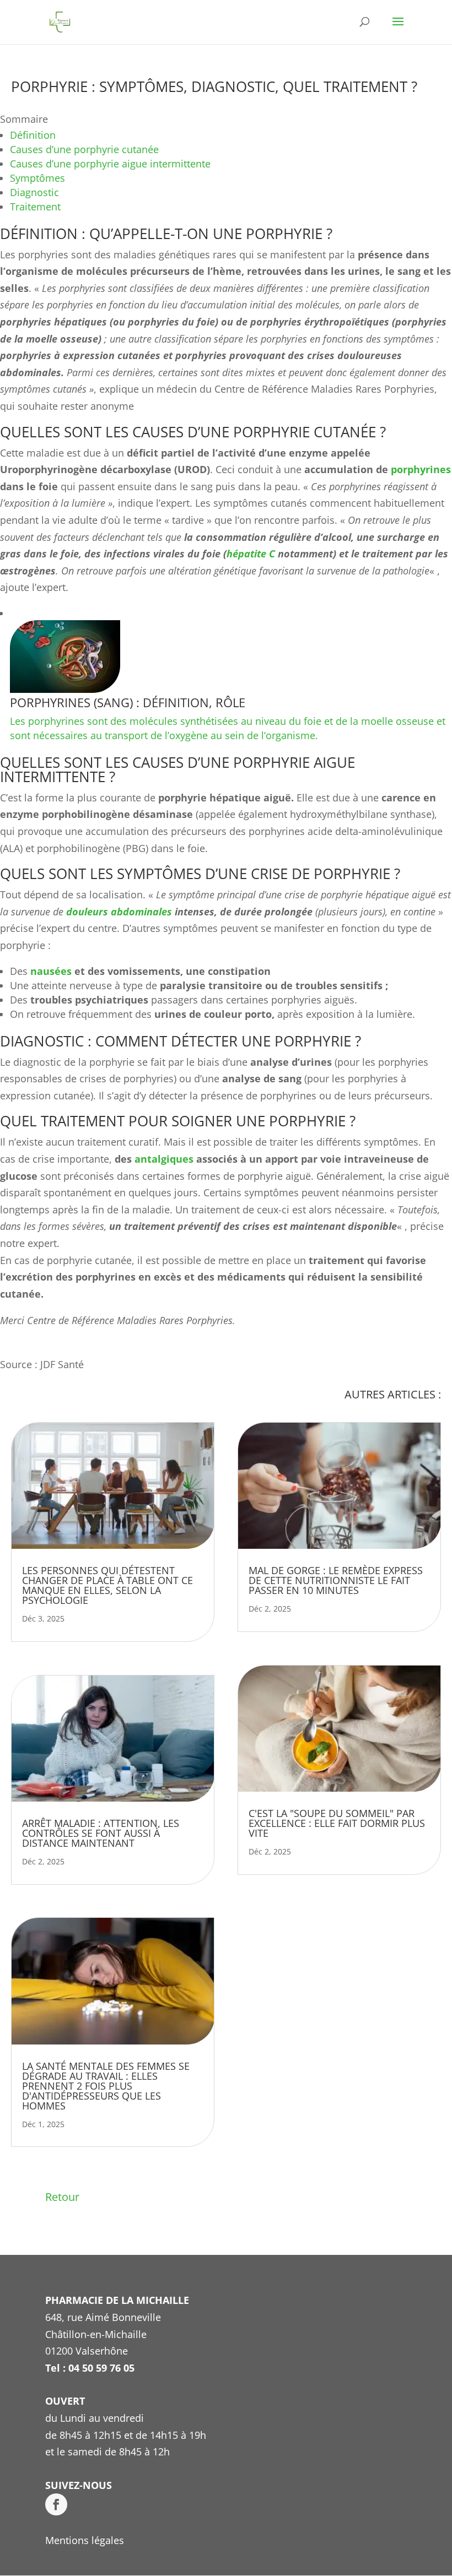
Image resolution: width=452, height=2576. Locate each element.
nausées (51, 971)
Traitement (35, 207)
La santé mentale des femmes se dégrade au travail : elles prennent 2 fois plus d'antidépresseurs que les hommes (106, 2086)
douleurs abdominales (119, 912)
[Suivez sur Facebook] (56, 2504)
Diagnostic (34, 192)
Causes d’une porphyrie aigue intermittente (110, 164)
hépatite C (251, 554)
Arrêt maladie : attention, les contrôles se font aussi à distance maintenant (101, 1833)
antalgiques (164, 1159)
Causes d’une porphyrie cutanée (84, 149)
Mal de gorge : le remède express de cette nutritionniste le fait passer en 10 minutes (336, 1580)
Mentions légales (85, 2540)
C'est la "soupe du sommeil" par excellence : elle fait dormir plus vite (337, 1823)
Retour (62, 2197)
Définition (34, 135)
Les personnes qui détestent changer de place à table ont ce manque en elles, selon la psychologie (107, 1585)
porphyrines (421, 469)
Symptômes (37, 178)
